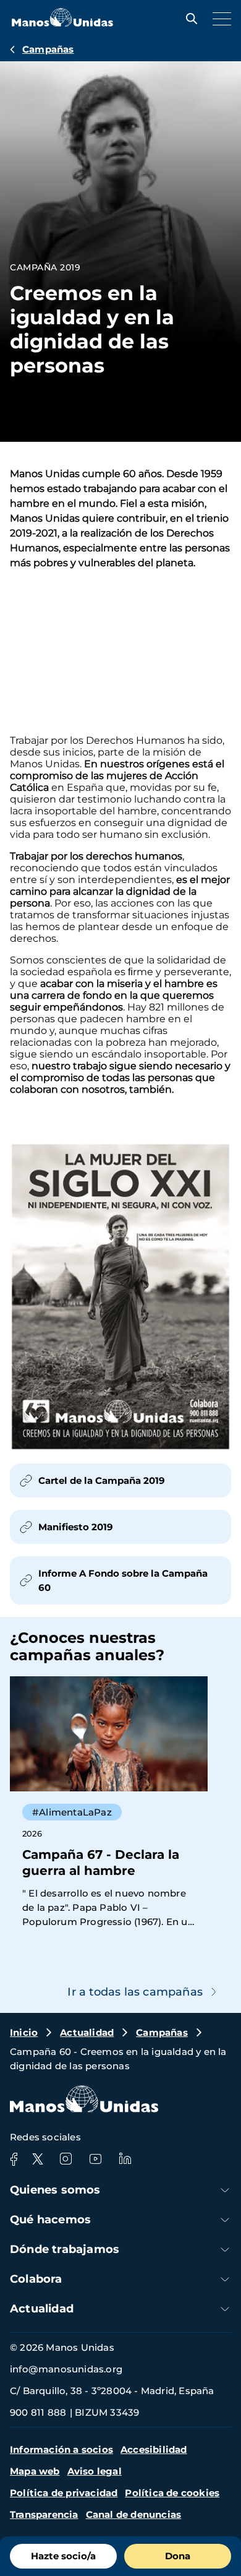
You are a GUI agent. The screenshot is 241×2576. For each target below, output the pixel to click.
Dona (178, 2556)
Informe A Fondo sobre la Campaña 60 (123, 1580)
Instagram (66, 2159)
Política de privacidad (64, 2493)
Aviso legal (95, 2471)
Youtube (95, 2159)
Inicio (24, 2032)
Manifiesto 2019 (76, 1527)
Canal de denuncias (134, 2514)
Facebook (14, 2159)
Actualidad (87, 2032)
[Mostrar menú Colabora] (225, 2279)
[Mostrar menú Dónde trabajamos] (225, 2250)
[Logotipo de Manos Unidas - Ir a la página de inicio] (62, 23)
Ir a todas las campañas (135, 1992)
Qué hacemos (50, 2220)
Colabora (36, 2279)
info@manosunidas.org (66, 2369)
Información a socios (61, 2449)
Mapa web (35, 2471)
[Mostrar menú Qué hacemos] (225, 2220)
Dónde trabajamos (65, 2249)
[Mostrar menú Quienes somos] (225, 2190)
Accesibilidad (154, 2449)
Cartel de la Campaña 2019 (102, 1480)
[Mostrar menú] (219, 19)
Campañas (48, 49)
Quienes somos (55, 2190)
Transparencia (44, 2514)
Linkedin (125, 2159)
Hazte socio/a (63, 2556)
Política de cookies (172, 2493)
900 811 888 (38, 2412)
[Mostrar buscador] (188, 19)
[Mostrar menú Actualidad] (225, 2309)
